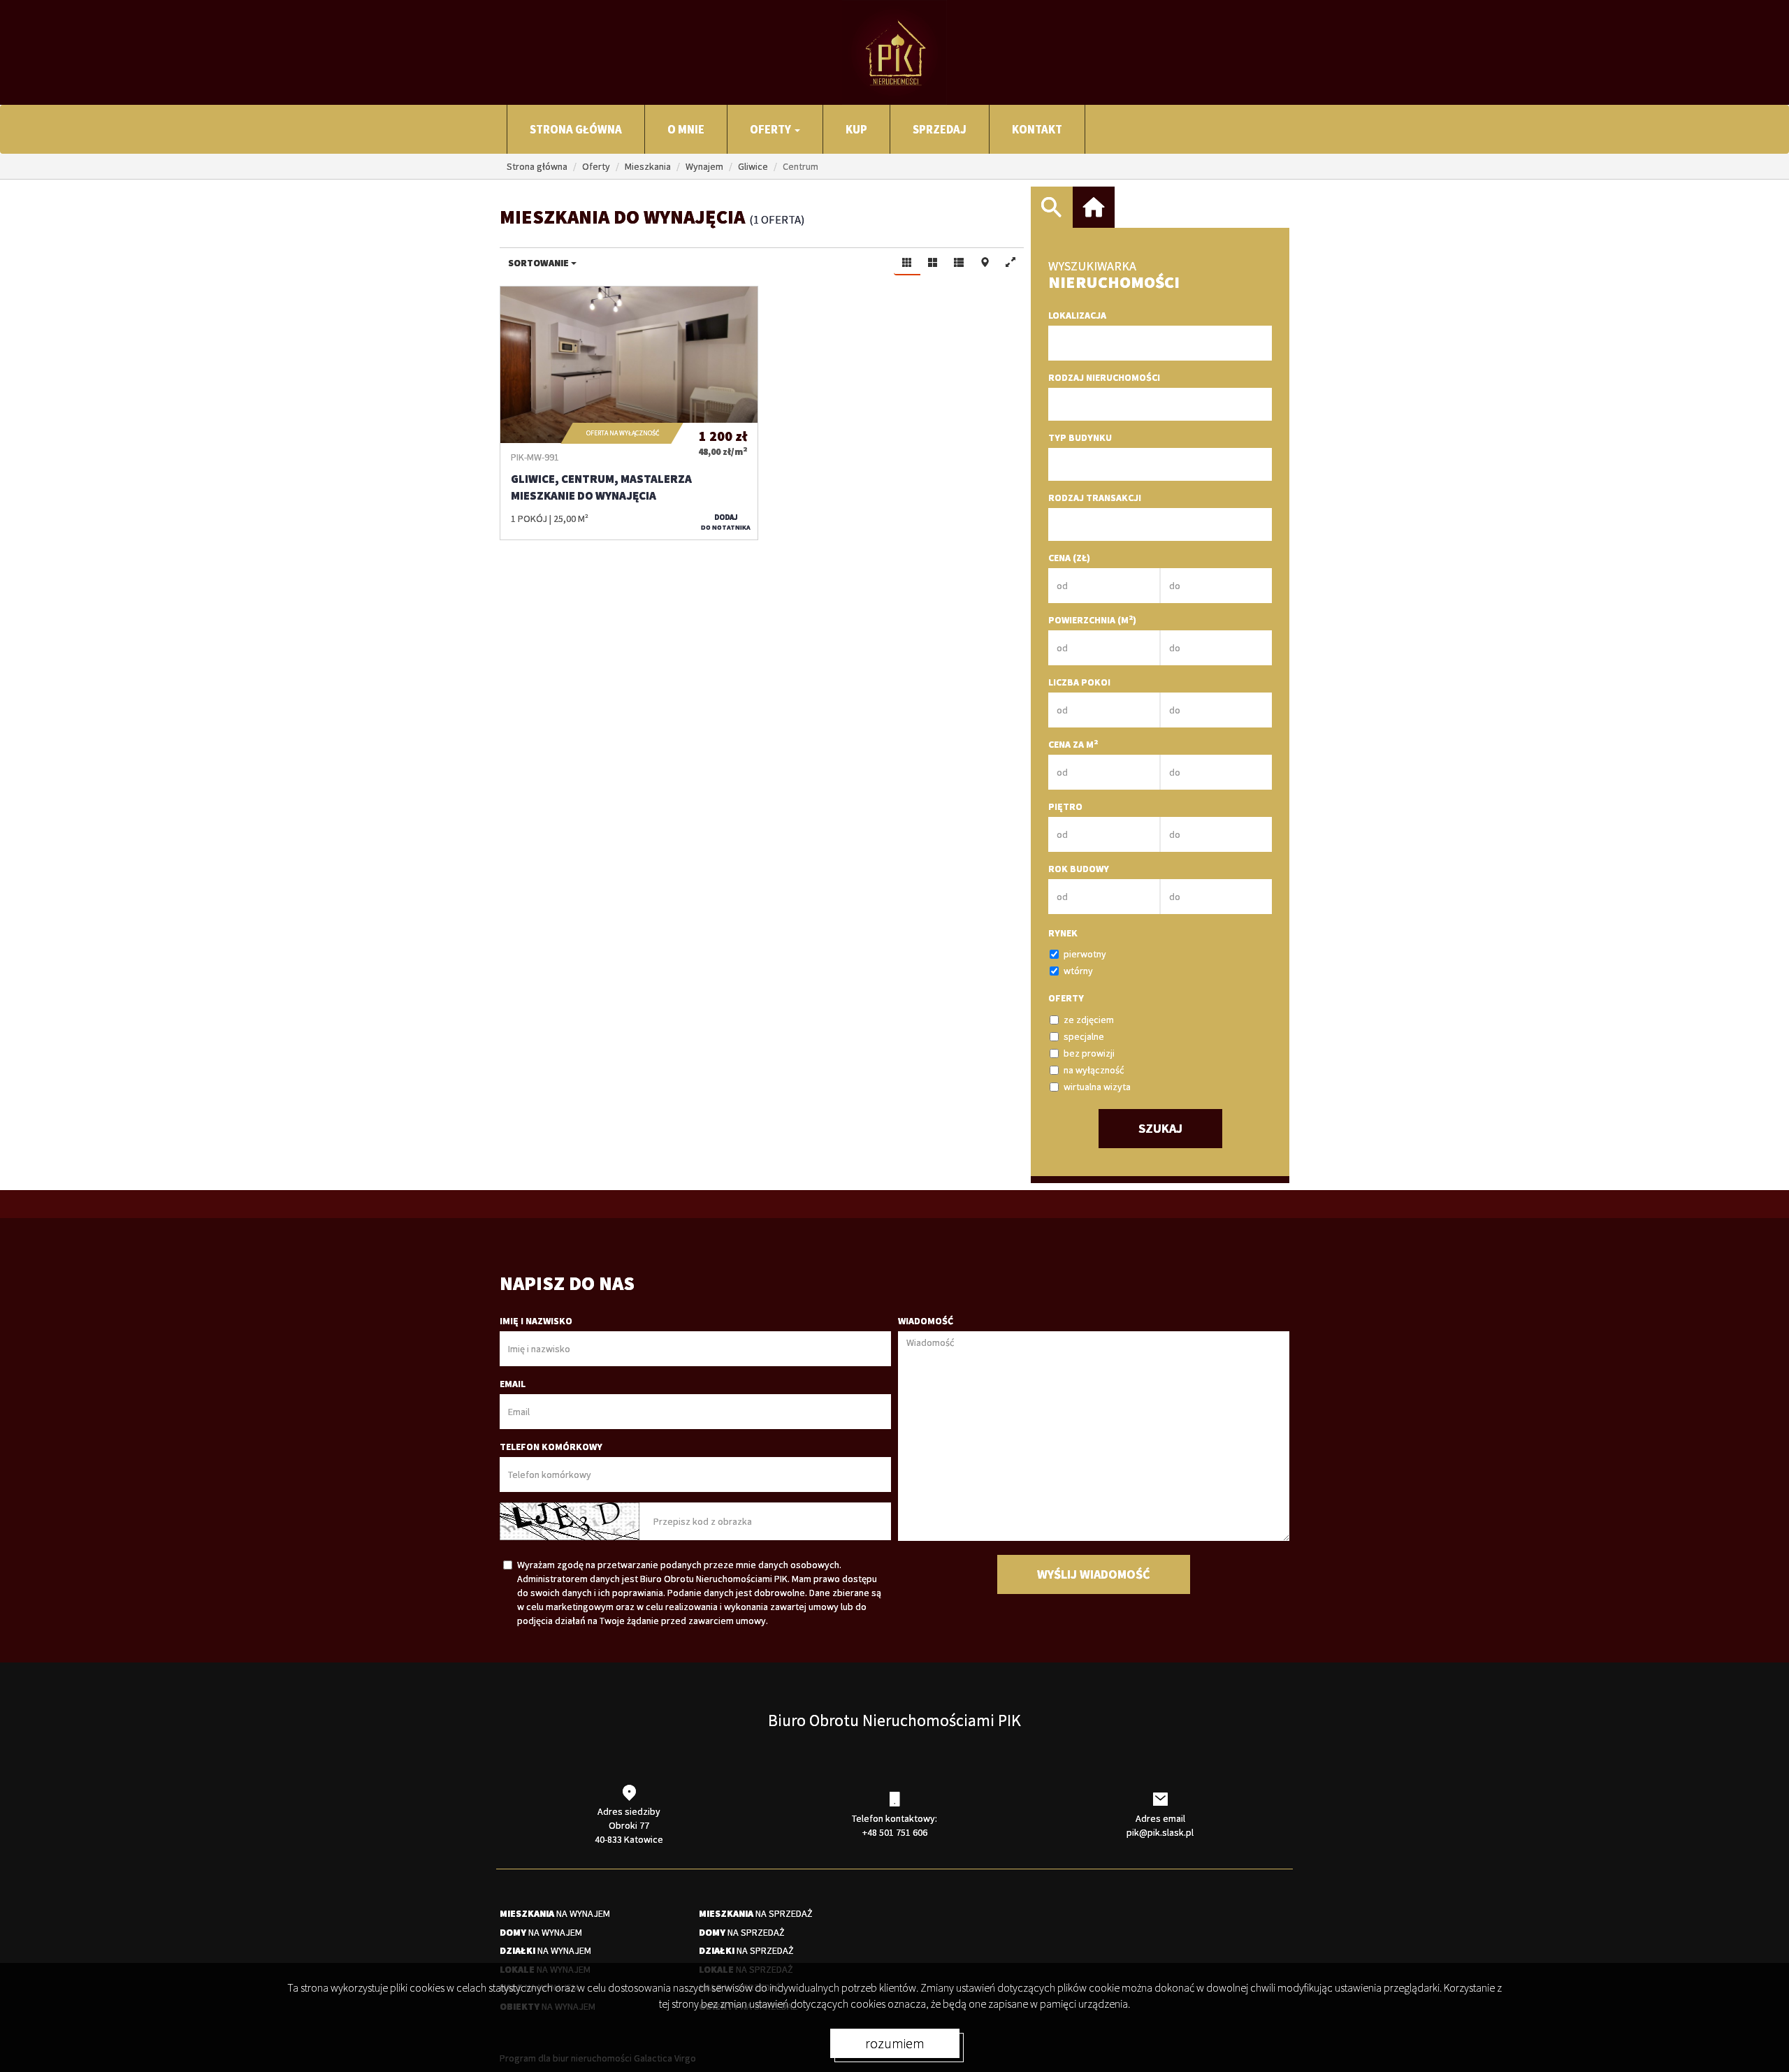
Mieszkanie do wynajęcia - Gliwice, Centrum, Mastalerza (629, 413)
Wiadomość (926, 1321)
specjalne (1084, 1036)
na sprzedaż (756, 1913)
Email (513, 1384)
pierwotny (1085, 954)
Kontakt (1037, 129)
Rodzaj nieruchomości (1104, 377)
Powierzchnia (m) (1092, 620)
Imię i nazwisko (536, 1321)
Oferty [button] (772, 129)
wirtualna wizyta (1097, 1087)
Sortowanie (539, 263)
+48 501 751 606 (895, 1832)
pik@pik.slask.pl (1160, 1832)
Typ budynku (1080, 437)
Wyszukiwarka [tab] (1052, 208)
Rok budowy (1079, 869)
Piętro (1065, 806)
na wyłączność (1094, 1070)
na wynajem (555, 1913)
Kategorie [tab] (1094, 208)
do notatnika (726, 522)
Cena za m (1073, 744)
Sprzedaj (940, 129)
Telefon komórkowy (551, 1447)
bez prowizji (1089, 1053)
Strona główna (576, 129)
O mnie (686, 129)
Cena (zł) (1069, 558)
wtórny (1078, 971)
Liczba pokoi (1079, 682)
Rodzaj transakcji (1095, 498)
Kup (856, 129)
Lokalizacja (1077, 315)
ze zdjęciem (1089, 1020)
